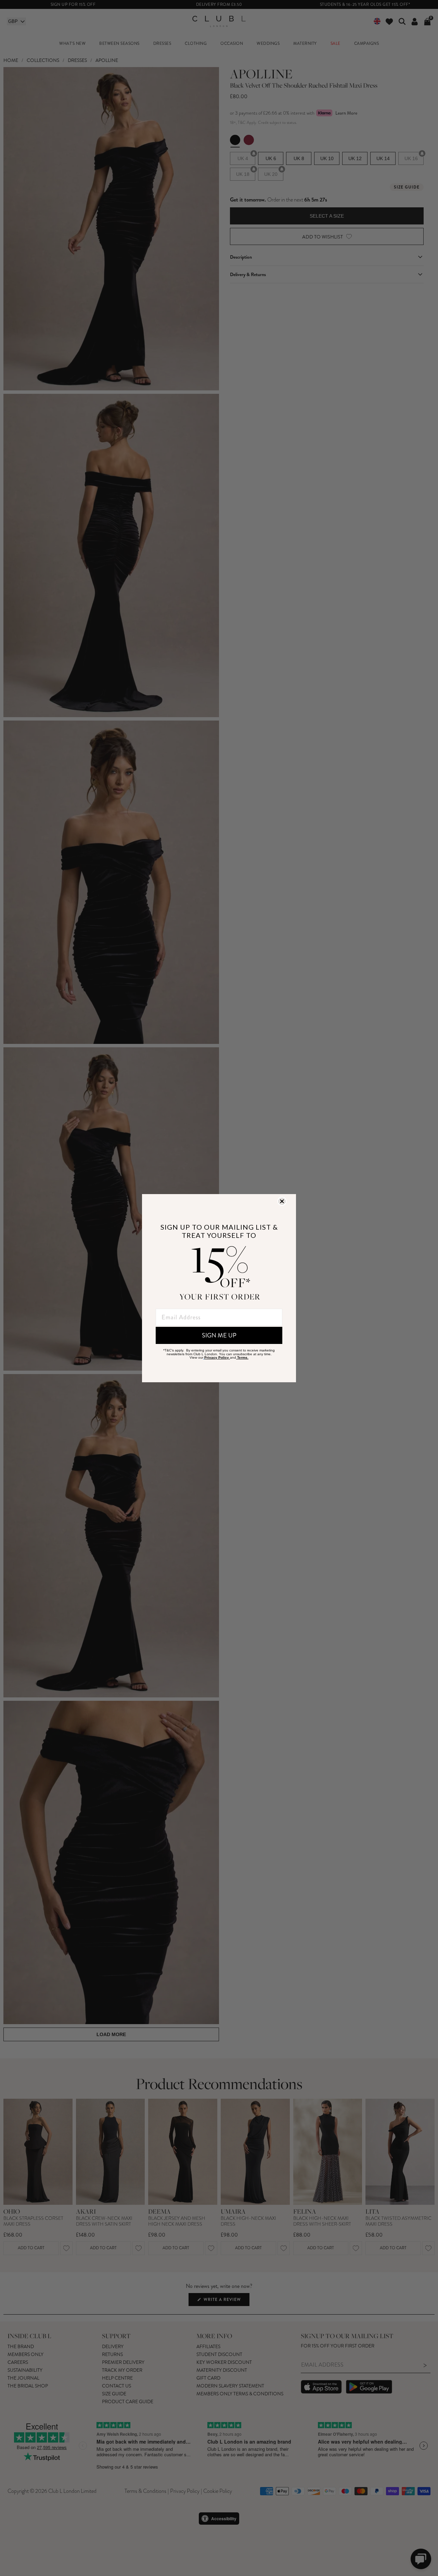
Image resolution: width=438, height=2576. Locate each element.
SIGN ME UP (219, 1335)
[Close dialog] (282, 1201)
